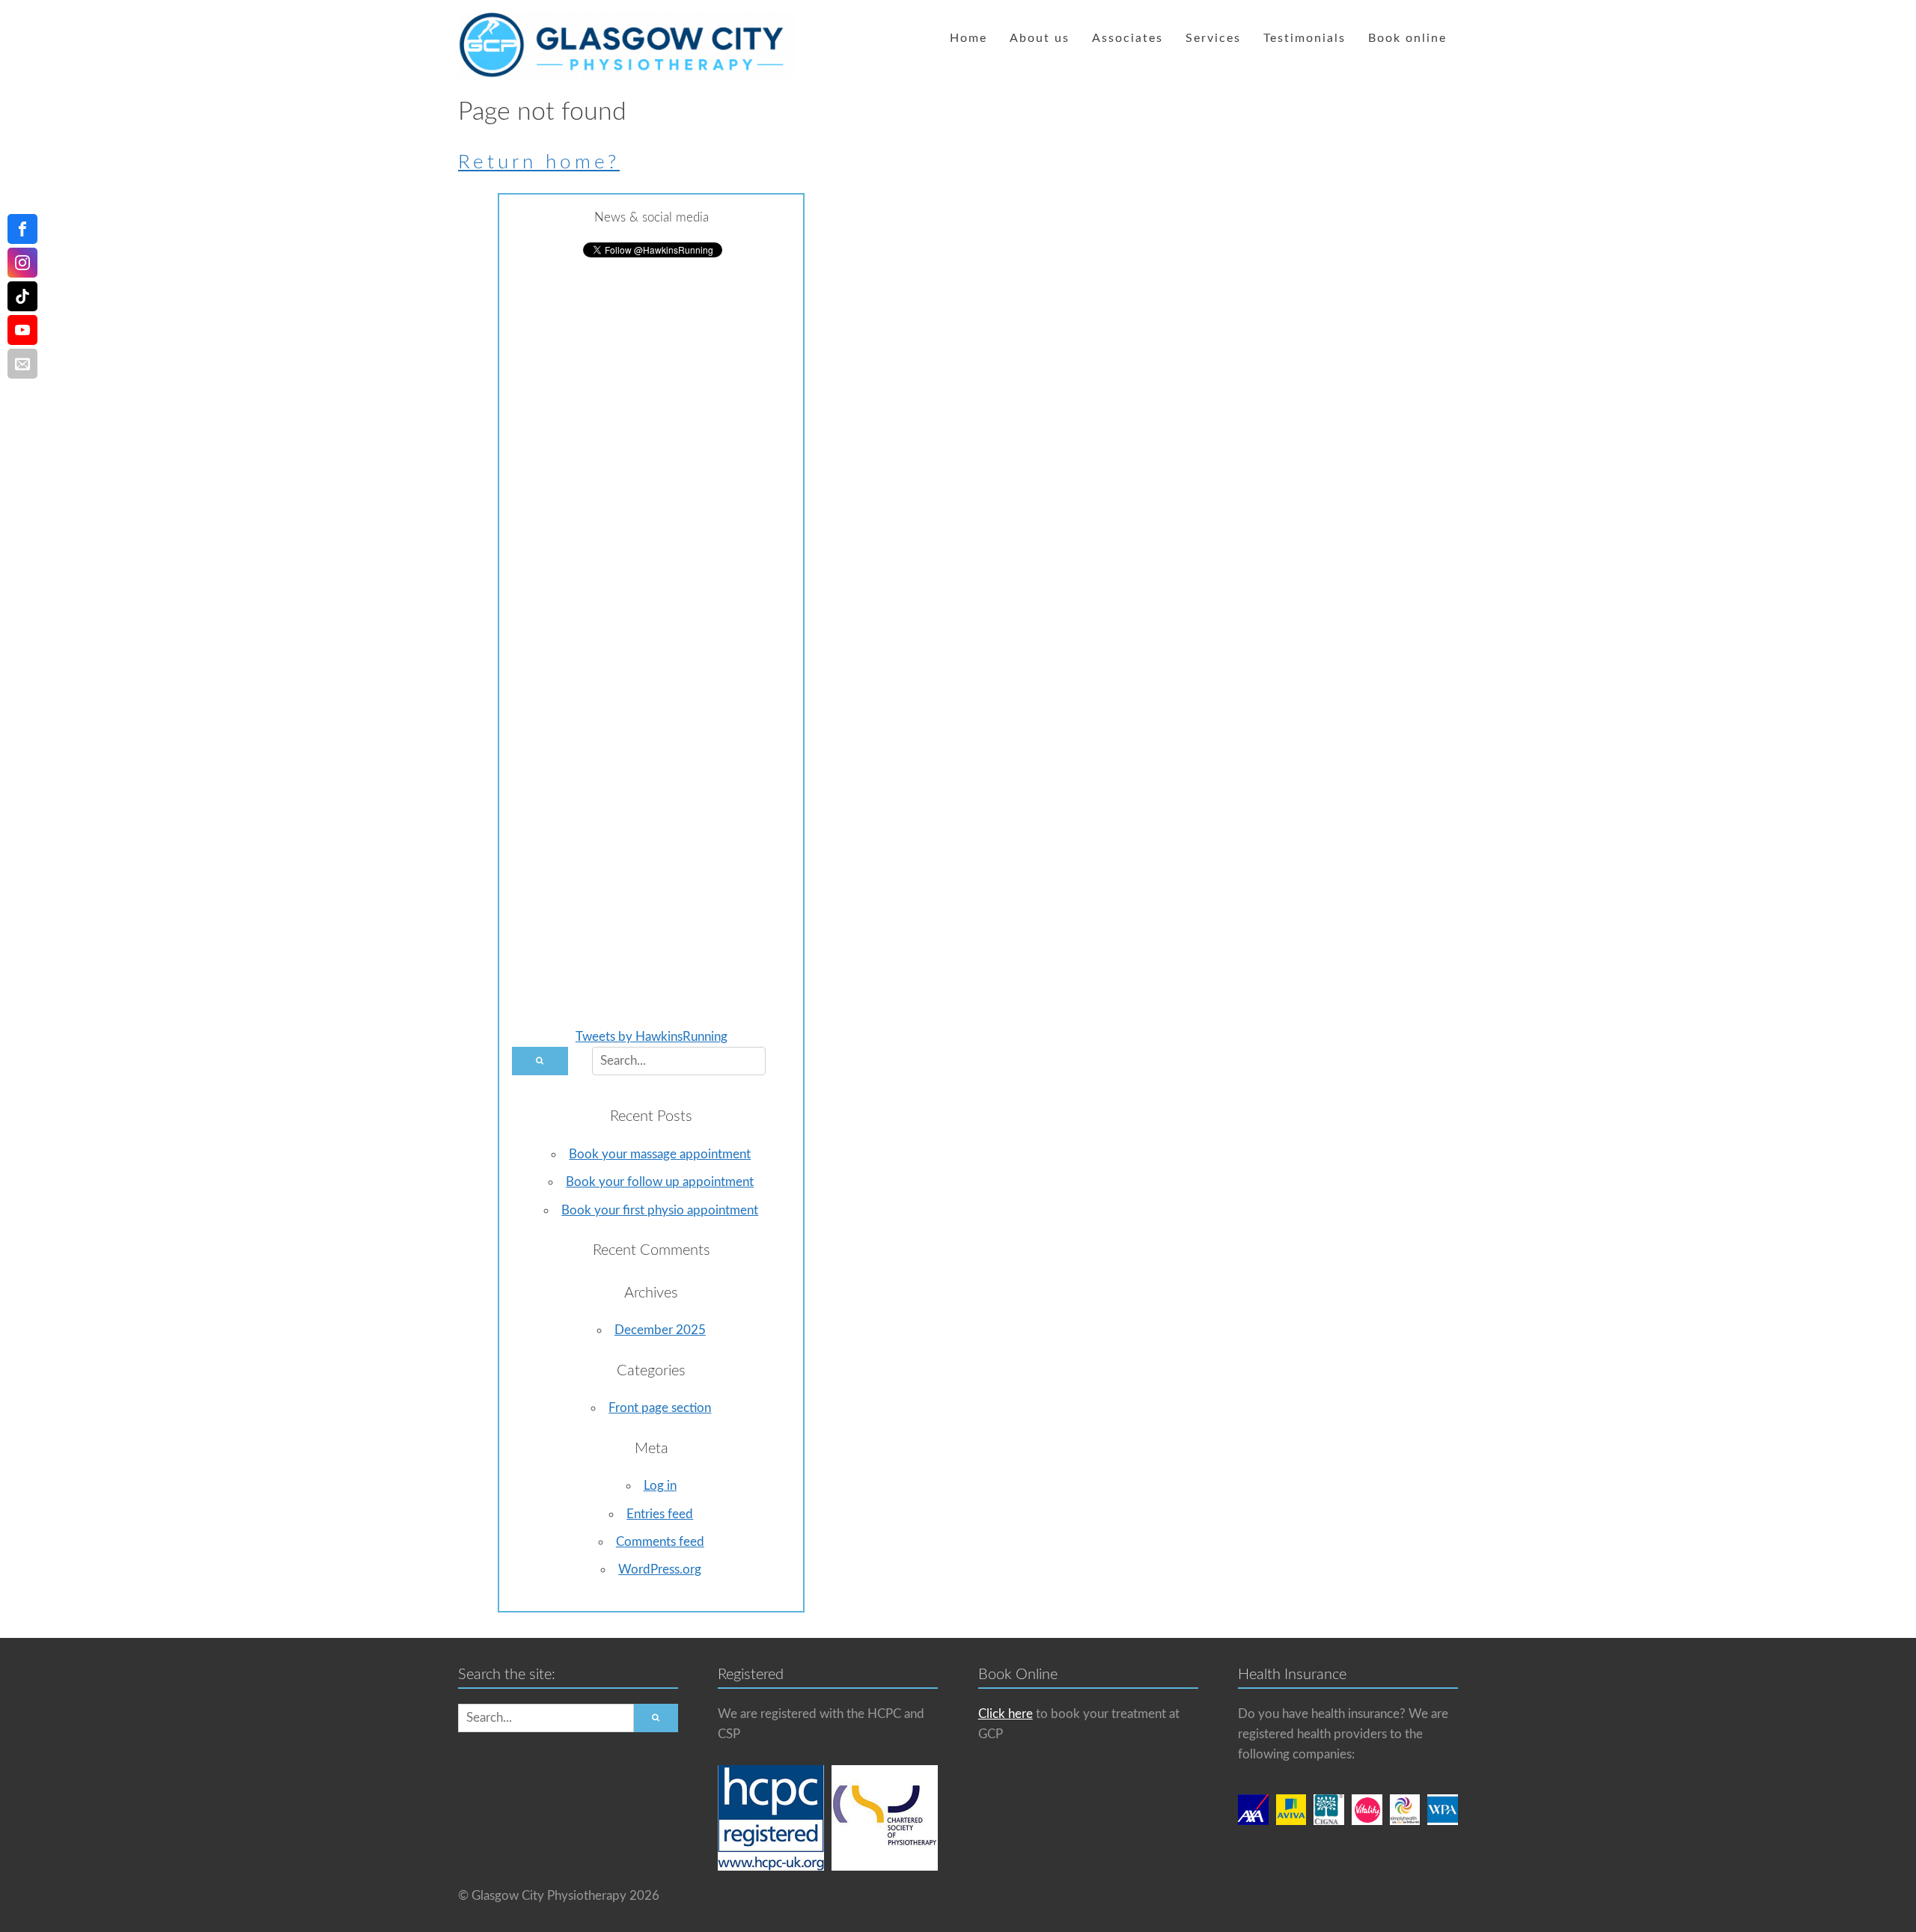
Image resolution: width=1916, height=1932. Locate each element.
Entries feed (660, 1514)
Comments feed (660, 1542)
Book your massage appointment (660, 1154)
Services (1213, 38)
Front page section (660, 1408)
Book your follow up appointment (660, 1182)
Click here (1006, 1714)
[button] (540, 1061)
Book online (1407, 38)
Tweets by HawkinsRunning (652, 1037)
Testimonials (1305, 38)
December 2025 (660, 1330)
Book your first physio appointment (660, 1210)
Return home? (539, 162)
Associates (1128, 38)
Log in (660, 1486)
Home (968, 38)
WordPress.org (660, 1569)
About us (1040, 38)
